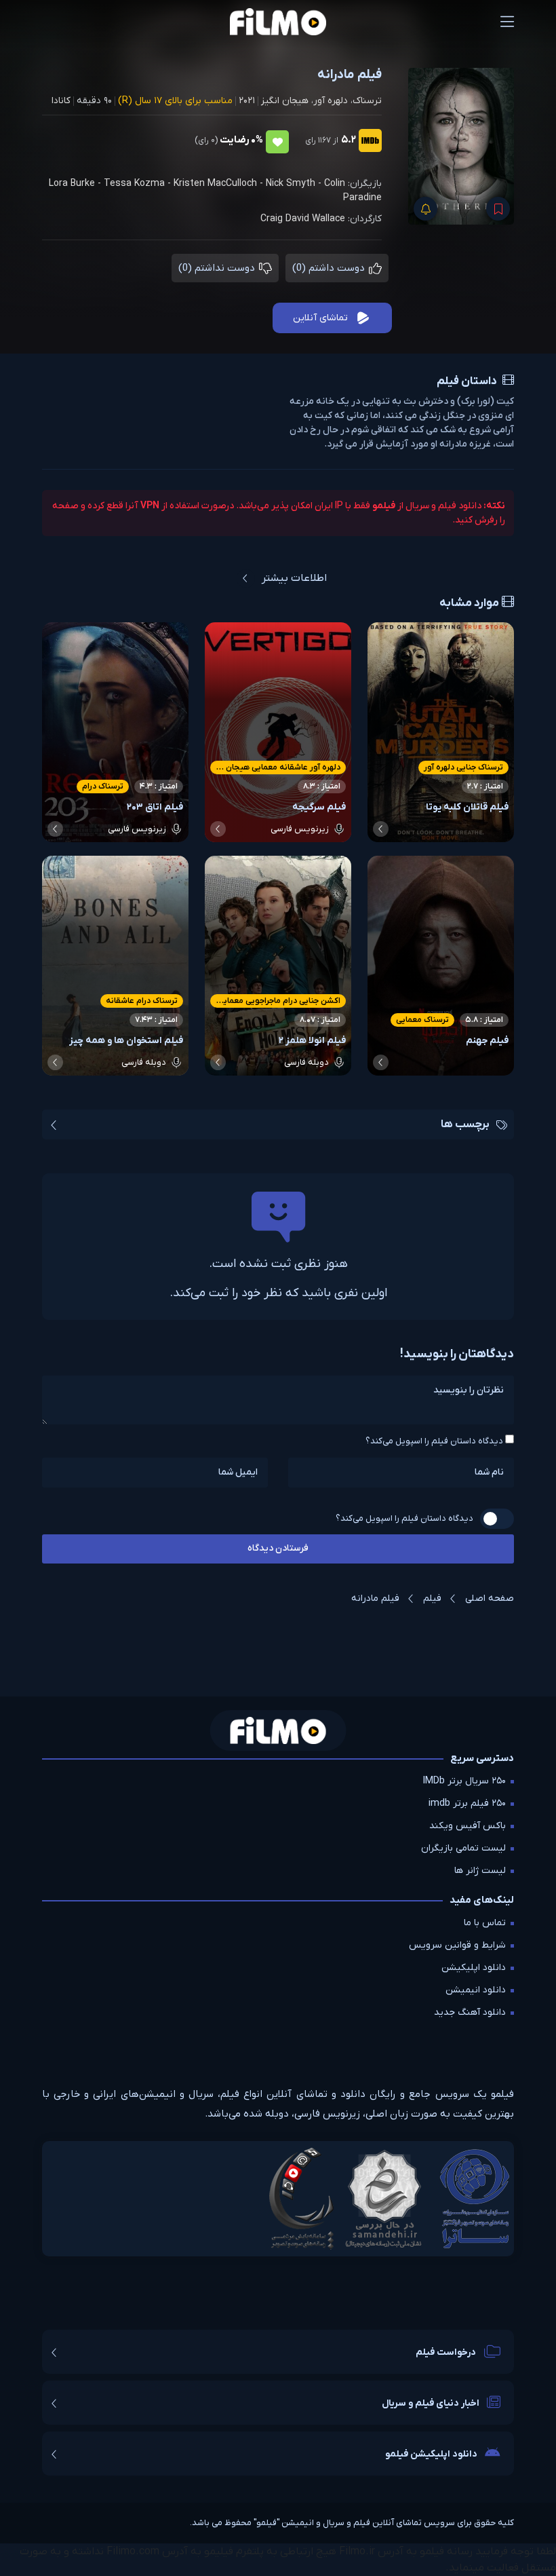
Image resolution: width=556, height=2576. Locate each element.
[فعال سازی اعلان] (425, 209)
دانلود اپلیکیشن (474, 1968)
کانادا (61, 101)
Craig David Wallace (303, 219)
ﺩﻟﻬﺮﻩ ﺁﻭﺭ (331, 101)
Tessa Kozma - (139, 184)
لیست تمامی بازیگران (463, 1848)
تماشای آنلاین (320, 318)
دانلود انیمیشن (476, 1990)
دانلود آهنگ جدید (470, 2012)
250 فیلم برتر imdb (467, 1803)
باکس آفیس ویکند (468, 1826)
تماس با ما (485, 1923)
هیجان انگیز (285, 101)
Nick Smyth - (295, 184)
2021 (247, 101)
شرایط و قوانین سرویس (457, 1945)
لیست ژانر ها (480, 1871)
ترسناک (367, 101)
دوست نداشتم (218, 268)
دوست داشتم (330, 268)
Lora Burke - (76, 184)
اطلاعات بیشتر (294, 578)
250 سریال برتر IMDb (464, 1781)
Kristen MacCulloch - (220, 184)
